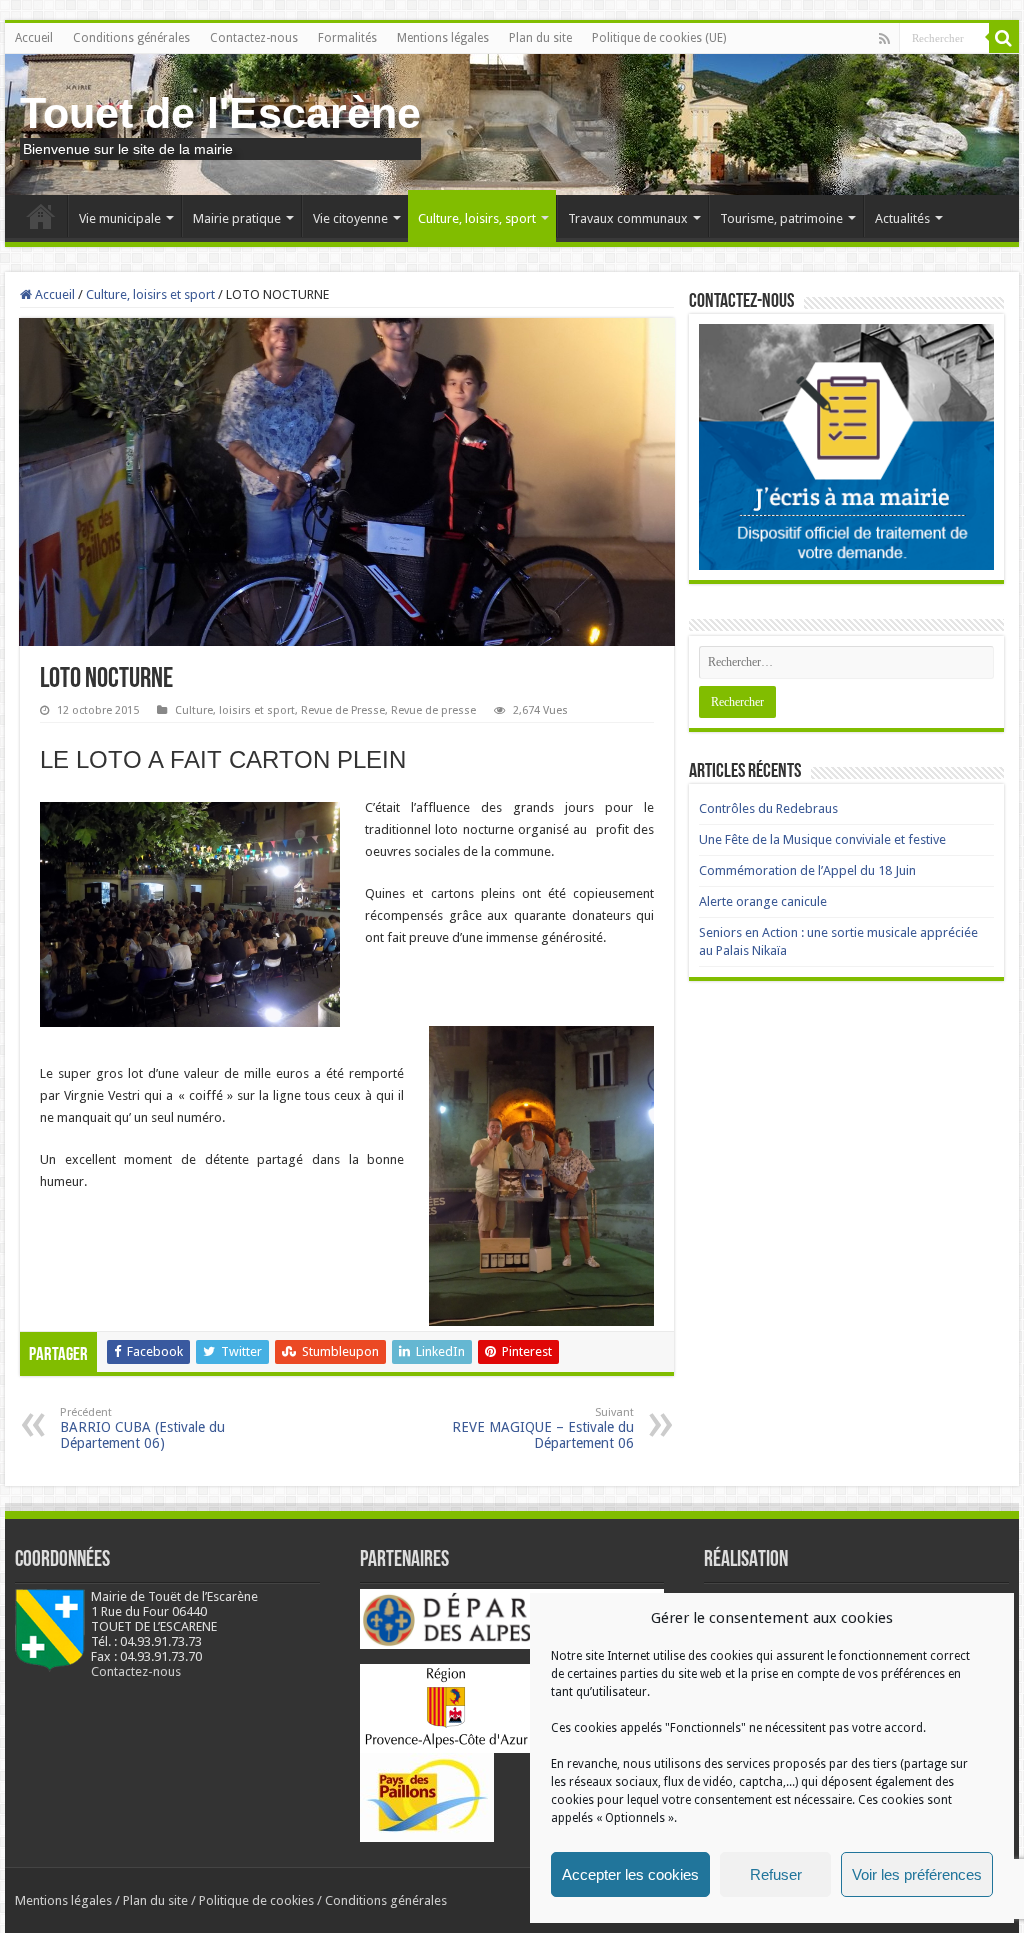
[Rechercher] (1004, 38)
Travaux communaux (628, 218)
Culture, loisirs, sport (477, 218)
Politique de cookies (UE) (659, 38)
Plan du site (540, 38)
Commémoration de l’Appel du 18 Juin (807, 870)
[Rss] (884, 39)
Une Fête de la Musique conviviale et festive (822, 839)
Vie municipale (120, 218)
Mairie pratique (237, 218)
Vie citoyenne (350, 218)
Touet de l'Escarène (220, 113)
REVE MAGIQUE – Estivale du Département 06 (543, 1428)
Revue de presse (433, 710)
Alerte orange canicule (763, 901)
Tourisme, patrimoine (781, 218)
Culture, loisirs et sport (150, 294)
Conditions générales (131, 38)
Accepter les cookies (630, 1874)
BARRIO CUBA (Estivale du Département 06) (142, 1428)
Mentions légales (443, 38)
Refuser (776, 1874)
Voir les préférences (917, 1874)
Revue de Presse (343, 710)
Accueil (34, 38)
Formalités (347, 38)
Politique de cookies (256, 1900)
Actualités (902, 218)
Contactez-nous (254, 38)
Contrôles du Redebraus (768, 808)
